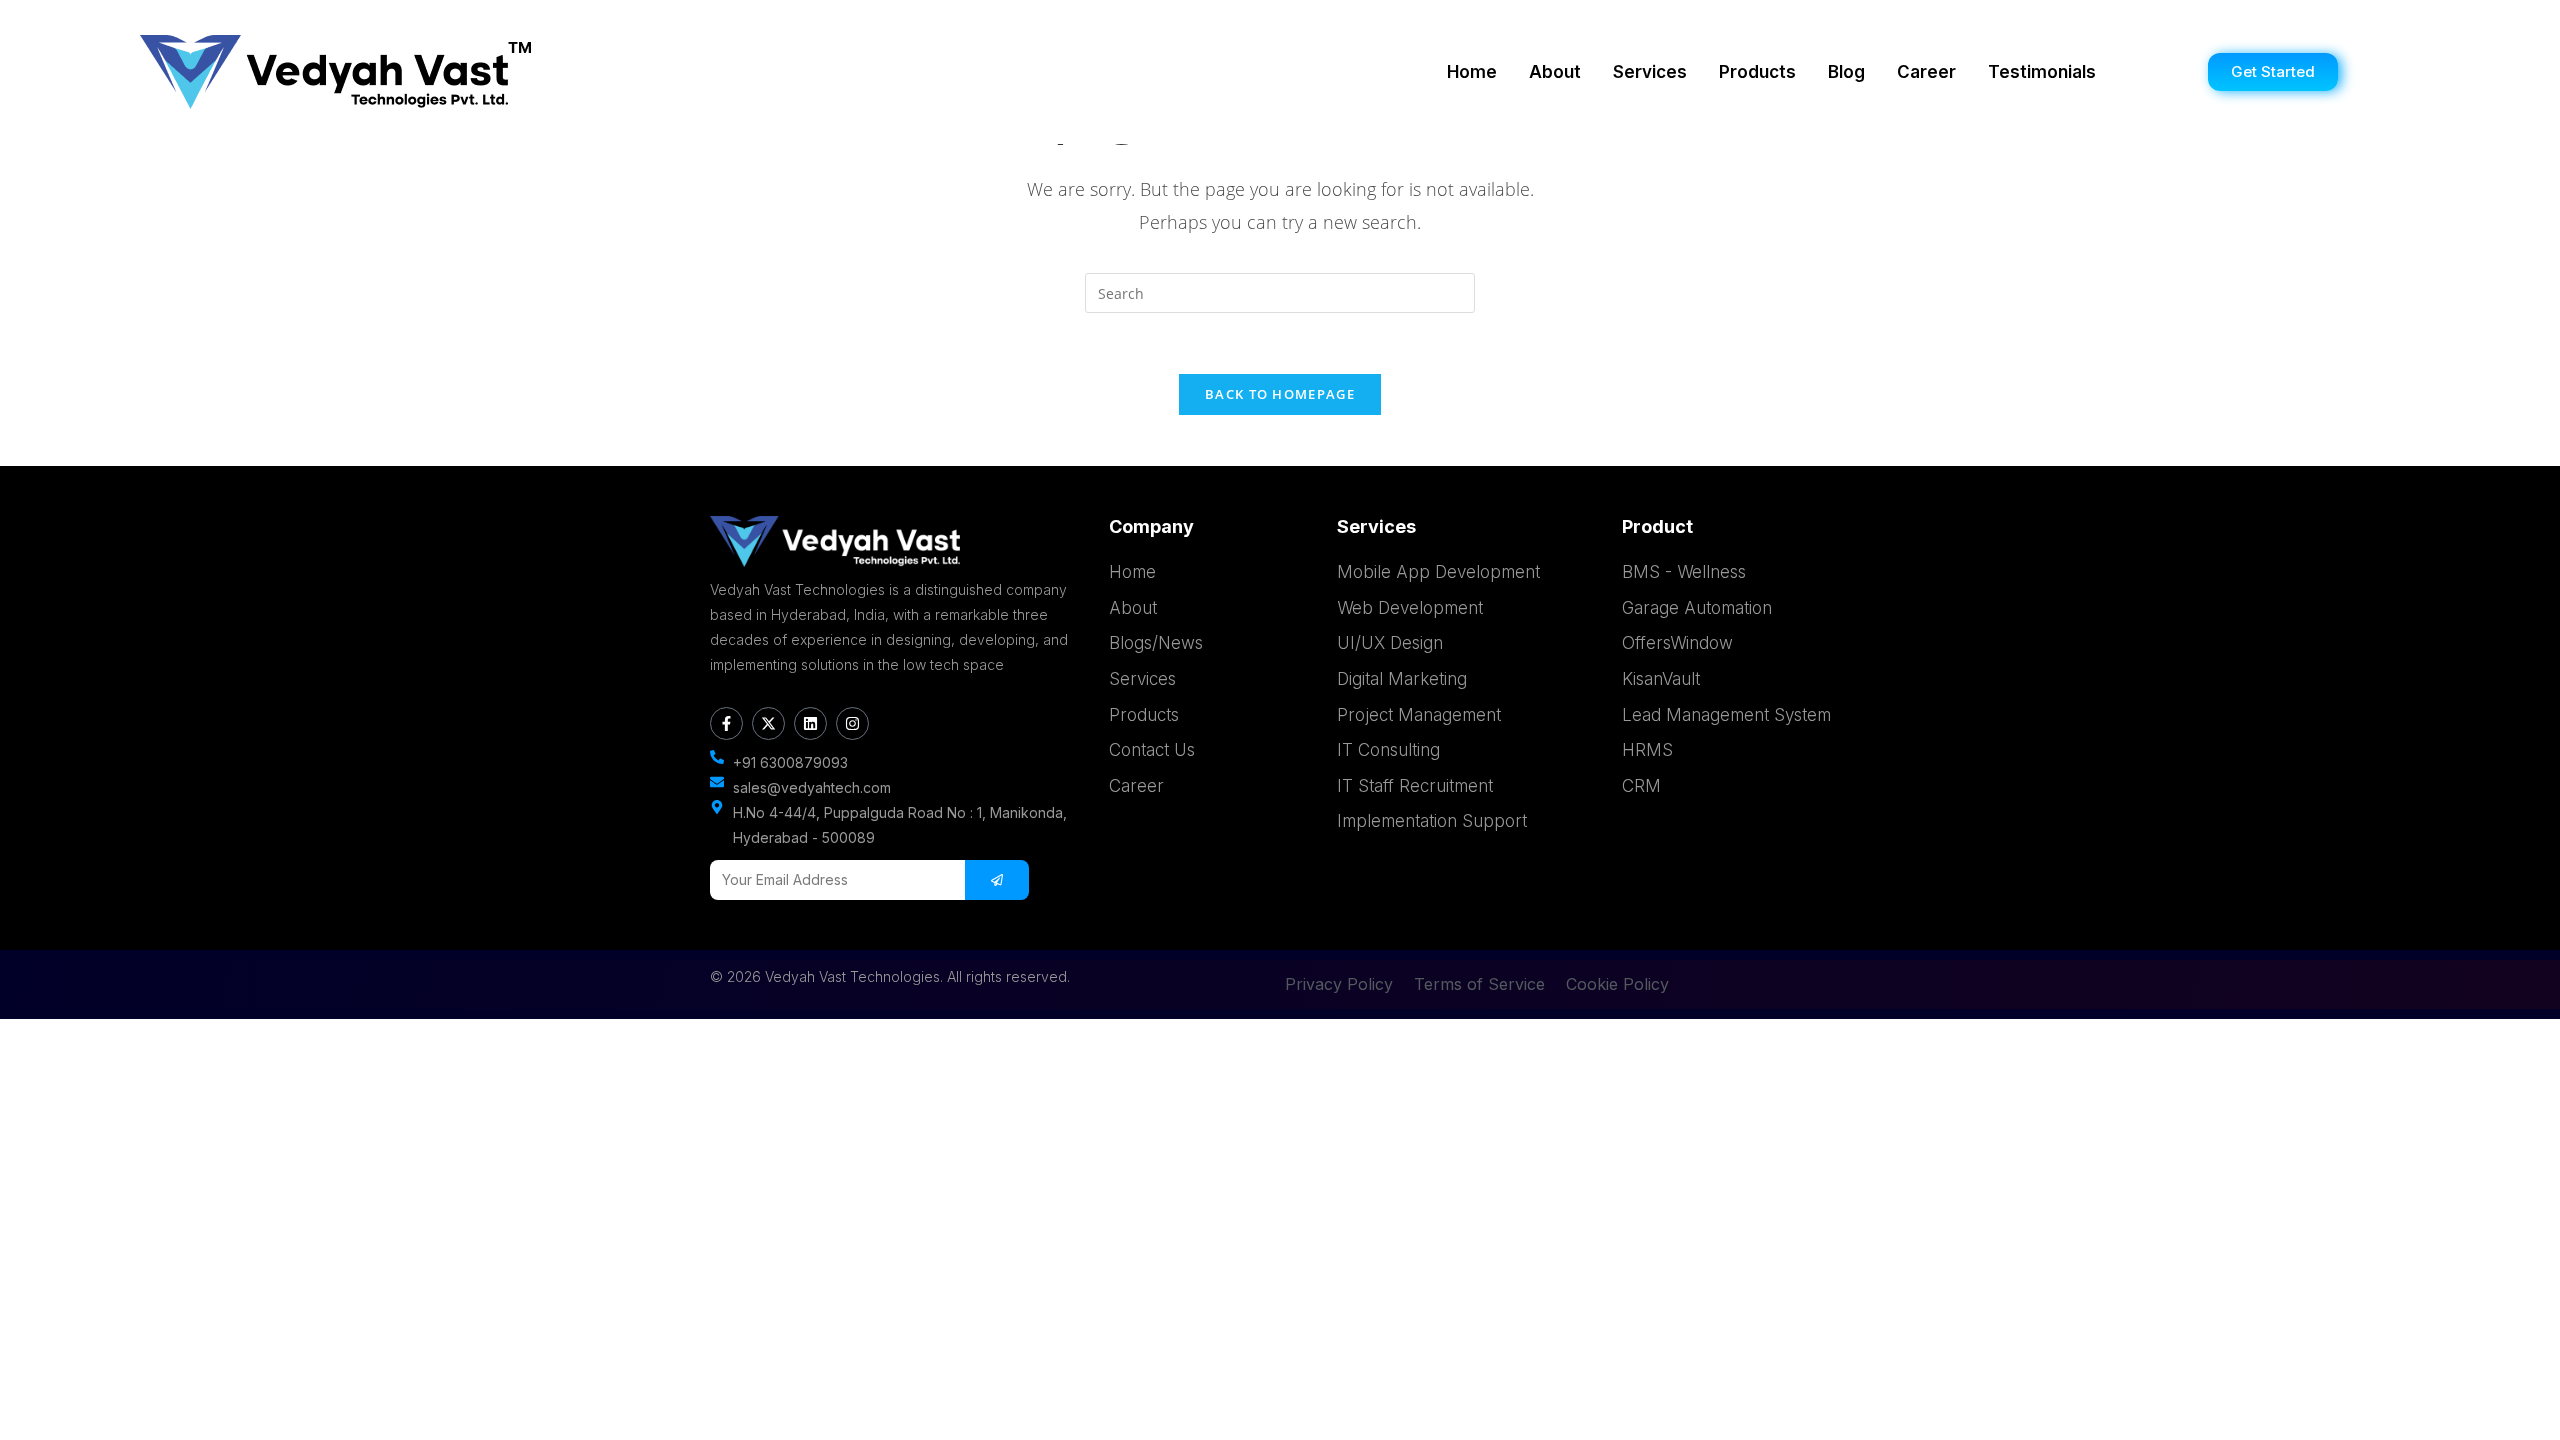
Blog (1846, 72)
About (1555, 72)
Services (1650, 72)
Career (1926, 72)
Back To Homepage (1280, 394)
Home (1472, 72)
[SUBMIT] (997, 880)
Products (1757, 72)
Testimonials (2042, 72)
